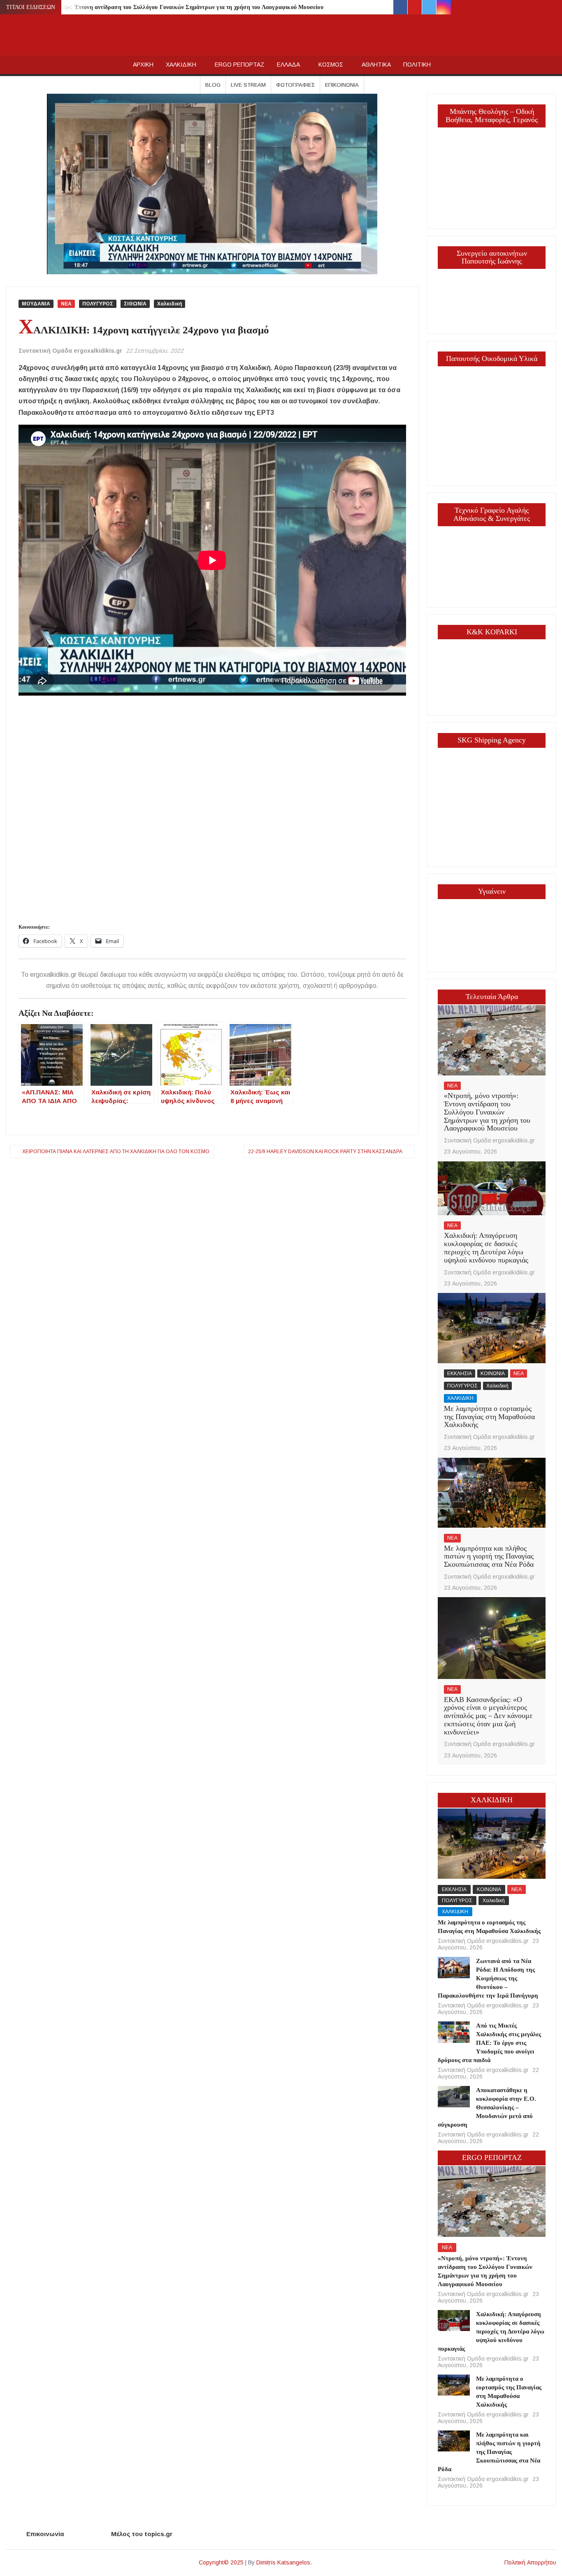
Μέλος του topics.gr (142, 2534)
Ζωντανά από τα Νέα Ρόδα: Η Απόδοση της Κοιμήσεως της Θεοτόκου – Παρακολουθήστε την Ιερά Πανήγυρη (488, 1978)
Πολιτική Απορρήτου (530, 2562)
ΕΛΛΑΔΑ (288, 65)
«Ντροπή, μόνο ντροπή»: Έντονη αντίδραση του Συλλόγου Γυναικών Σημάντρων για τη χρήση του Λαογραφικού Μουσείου (166, 7)
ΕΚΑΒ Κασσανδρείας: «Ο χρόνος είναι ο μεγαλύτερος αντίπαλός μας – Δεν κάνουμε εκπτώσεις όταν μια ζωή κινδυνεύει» (488, 1716)
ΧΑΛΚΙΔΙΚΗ (181, 65)
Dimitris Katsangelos (283, 2562)
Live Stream (248, 85)
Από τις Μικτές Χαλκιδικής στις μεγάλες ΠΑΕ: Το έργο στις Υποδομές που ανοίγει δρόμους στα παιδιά (490, 2043)
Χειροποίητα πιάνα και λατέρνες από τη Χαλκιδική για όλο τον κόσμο (116, 1152)
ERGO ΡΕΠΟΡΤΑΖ (240, 65)
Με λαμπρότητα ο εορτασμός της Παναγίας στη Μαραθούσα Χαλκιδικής (489, 1417)
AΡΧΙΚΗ (143, 65)
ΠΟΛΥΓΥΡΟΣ (98, 304)
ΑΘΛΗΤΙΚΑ (376, 65)
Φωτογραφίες (295, 85)
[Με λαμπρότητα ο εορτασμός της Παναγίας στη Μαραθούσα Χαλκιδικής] (492, 1328)
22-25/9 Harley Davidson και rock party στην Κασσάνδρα (325, 1152)
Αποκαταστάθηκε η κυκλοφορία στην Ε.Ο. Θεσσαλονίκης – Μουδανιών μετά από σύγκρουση (487, 2107)
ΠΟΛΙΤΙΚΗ (417, 65)
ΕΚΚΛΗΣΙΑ (460, 1374)
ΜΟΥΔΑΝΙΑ (36, 304)
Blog (213, 85)
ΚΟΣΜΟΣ (331, 65)
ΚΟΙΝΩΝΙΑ (493, 1374)
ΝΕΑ (66, 304)
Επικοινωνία (342, 85)
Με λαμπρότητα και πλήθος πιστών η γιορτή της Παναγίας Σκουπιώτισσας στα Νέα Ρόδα (489, 1556)
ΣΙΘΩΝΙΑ (135, 304)
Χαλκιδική (170, 304)
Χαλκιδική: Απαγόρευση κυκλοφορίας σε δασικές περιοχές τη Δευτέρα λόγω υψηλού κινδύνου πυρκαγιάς (486, 1248)
